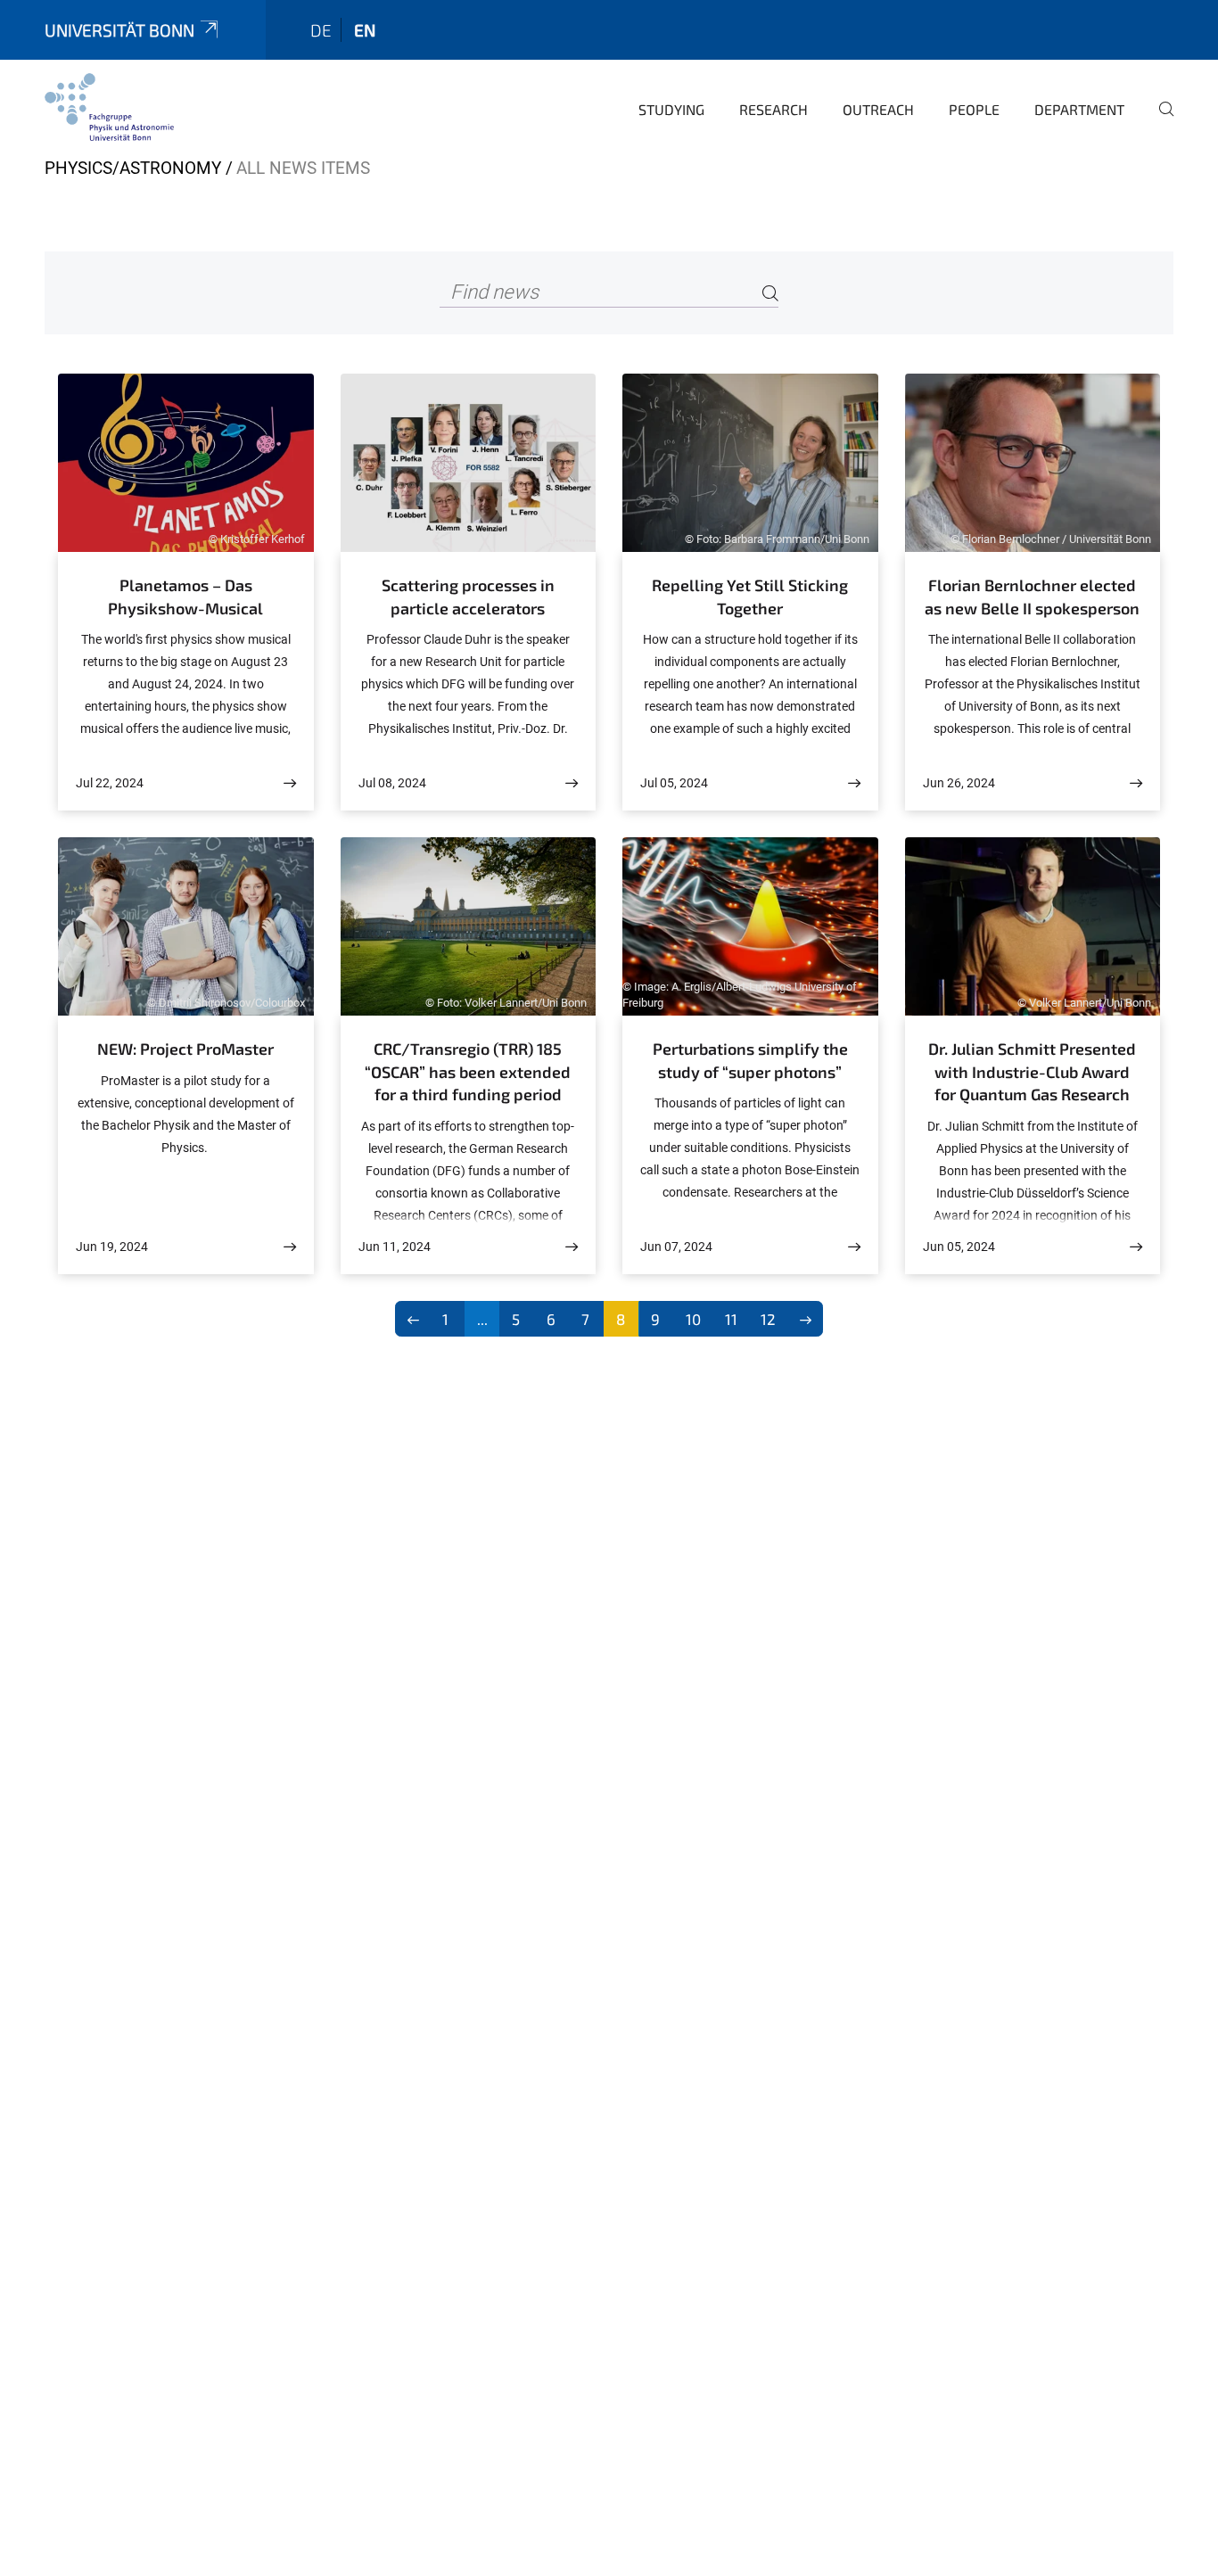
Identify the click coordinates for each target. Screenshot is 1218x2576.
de (321, 30)
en (365, 30)
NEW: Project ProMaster (185, 1049)
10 (693, 1319)
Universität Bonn (119, 30)
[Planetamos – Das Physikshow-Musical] (290, 783)
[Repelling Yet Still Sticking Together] (854, 783)
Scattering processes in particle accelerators (468, 597)
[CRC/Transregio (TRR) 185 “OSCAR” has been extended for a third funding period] (572, 1247)
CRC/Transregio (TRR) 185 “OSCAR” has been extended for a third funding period (468, 1071)
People (974, 109)
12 (768, 1319)
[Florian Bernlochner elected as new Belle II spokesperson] (1136, 783)
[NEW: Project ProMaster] (290, 1247)
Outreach (878, 109)
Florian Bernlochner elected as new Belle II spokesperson (1032, 597)
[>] (806, 1319)
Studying (671, 109)
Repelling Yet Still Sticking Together (750, 597)
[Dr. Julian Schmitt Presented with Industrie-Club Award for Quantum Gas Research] (1136, 1247)
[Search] (770, 293)
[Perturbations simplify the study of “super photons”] (854, 1247)
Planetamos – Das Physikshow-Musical (185, 597)
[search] (1159, 121)
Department (1079, 109)
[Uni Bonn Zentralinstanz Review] (109, 107)
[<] (413, 1319)
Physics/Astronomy (133, 168)
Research (774, 109)
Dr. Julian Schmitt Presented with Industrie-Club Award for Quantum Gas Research (1032, 1071)
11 (731, 1319)
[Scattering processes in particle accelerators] (572, 783)
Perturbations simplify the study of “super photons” (750, 1060)
